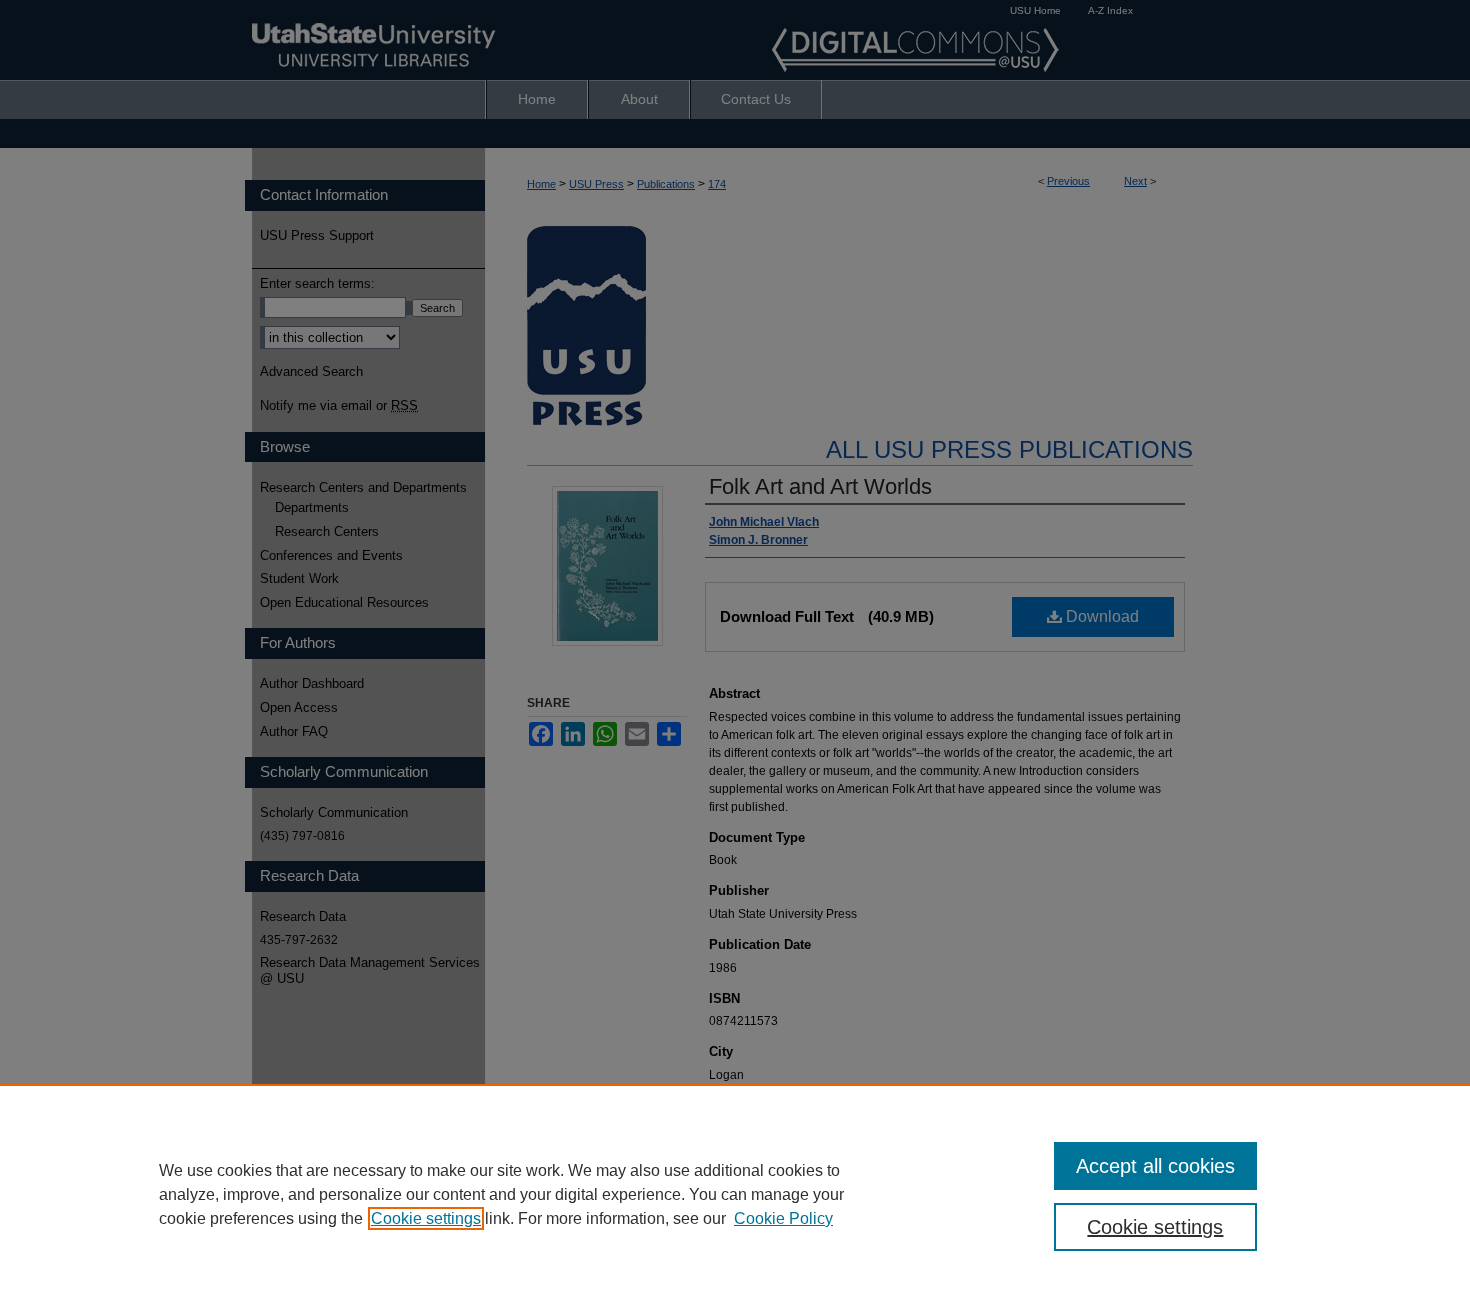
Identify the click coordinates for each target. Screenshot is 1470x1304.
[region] (735, 1194)
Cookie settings (426, 1218)
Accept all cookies (1155, 1166)
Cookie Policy (783, 1218)
